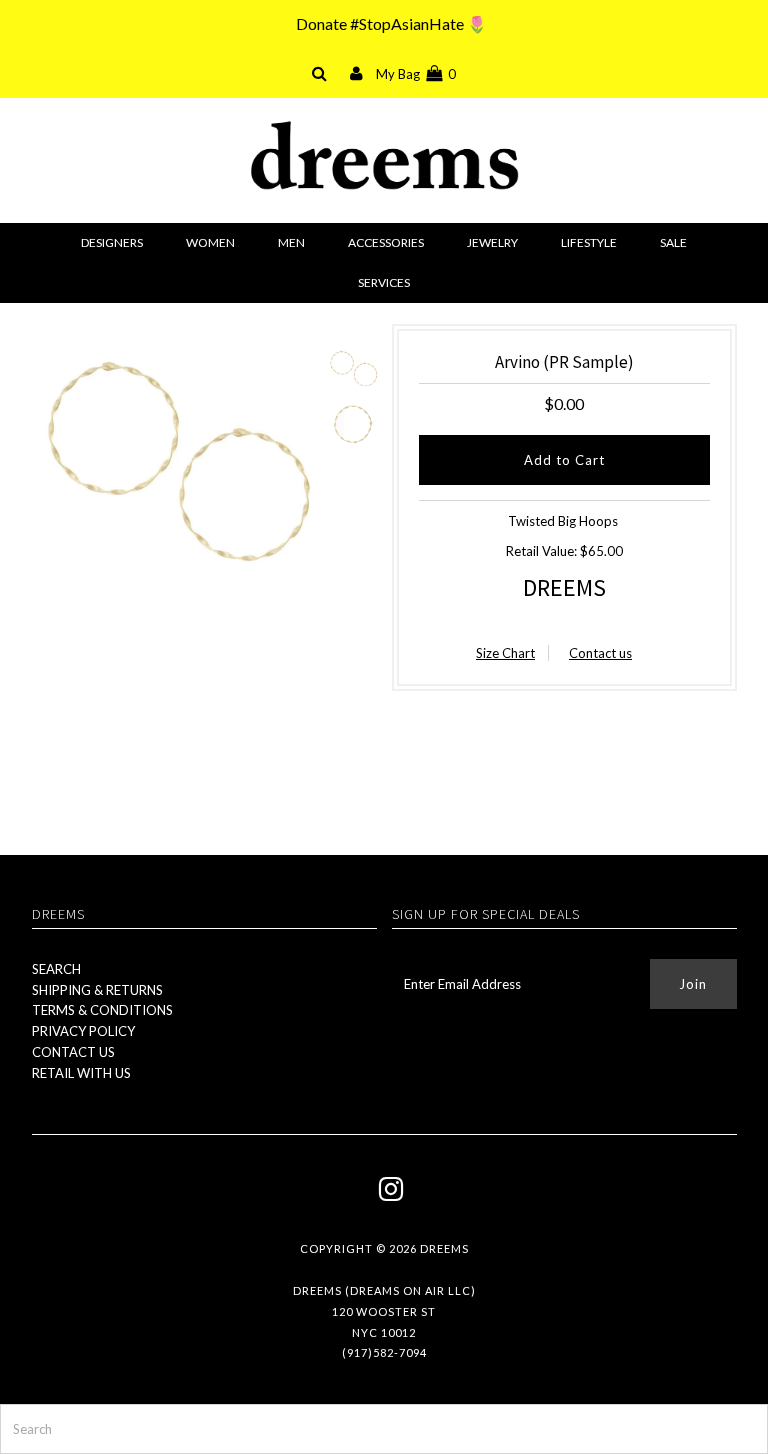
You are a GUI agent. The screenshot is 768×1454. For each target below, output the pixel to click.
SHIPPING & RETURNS (97, 990)
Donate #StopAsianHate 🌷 (391, 23)
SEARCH (56, 969)
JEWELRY (492, 242)
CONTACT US (73, 1052)
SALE (673, 242)
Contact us (600, 653)
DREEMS (564, 587)
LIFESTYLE (589, 242)
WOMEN (210, 242)
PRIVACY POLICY (83, 1031)
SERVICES (384, 282)
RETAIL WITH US (81, 1073)
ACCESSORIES (386, 242)
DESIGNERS (112, 242)
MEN (291, 242)
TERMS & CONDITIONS (102, 1010)
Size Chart (505, 653)
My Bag (416, 74)
